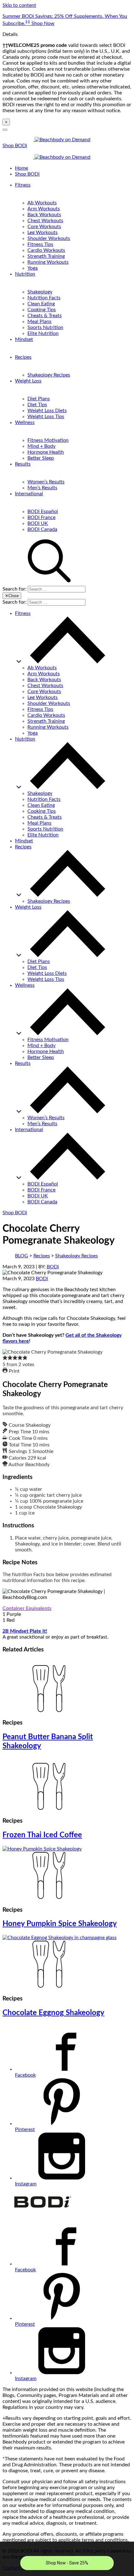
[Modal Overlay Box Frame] (67, 2559)
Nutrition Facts (44, 298)
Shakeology (40, 292)
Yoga (33, 268)
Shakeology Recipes (49, 375)
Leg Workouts (43, 232)
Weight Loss (28, 381)
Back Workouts (44, 215)
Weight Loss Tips (46, 417)
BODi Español (43, 512)
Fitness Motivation (48, 440)
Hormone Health (46, 452)
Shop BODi (15, 146)
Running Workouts (48, 262)
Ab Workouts (42, 203)
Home (22, 168)
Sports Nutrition (45, 327)
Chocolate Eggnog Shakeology (53, 2013)
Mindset (24, 339)
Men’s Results (42, 488)
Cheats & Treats (45, 316)
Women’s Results (46, 482)
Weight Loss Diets (47, 411)
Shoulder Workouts (49, 238)
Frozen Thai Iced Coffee (42, 1835)
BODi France (41, 517)
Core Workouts (44, 227)
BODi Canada (42, 529)
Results (23, 464)
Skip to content (19, 5)
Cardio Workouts (46, 250)
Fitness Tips (40, 244)
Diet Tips (37, 405)
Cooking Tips (42, 310)
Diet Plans (39, 399)
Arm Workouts (44, 209)
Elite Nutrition (43, 333)
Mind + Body (41, 446)
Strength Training (46, 256)
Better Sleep (41, 458)
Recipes (23, 357)
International (29, 494)
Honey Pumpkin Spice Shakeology (60, 1924)
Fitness (23, 185)
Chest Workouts (45, 221)
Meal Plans (39, 322)
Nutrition (25, 274)
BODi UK (38, 523)
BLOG (22, 1256)
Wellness (25, 422)
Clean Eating (41, 304)
